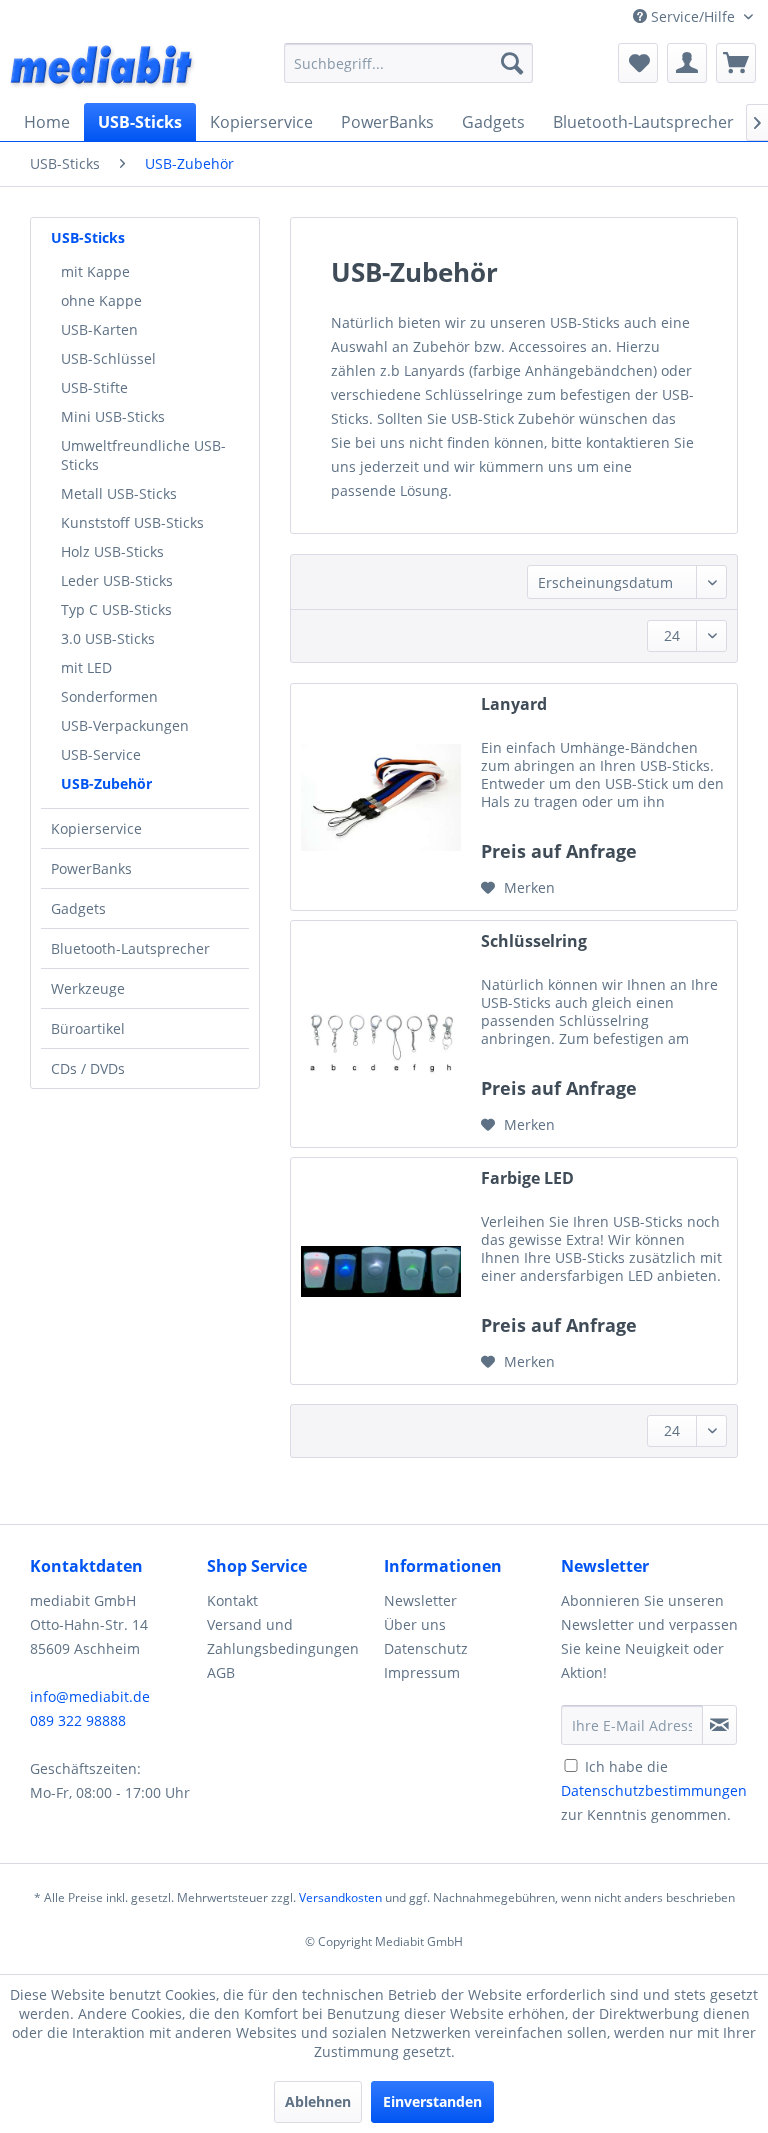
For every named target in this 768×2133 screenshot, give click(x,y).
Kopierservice (96, 828)
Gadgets (78, 908)
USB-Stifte (94, 387)
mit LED (86, 667)
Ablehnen (318, 2101)
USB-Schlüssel (108, 358)
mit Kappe (95, 271)
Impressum (422, 1672)
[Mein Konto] (687, 63)
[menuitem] (409, 63)
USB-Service (101, 754)
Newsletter (420, 1600)
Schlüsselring (534, 941)
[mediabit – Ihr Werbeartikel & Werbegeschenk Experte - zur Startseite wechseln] (103, 68)
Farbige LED (527, 1178)
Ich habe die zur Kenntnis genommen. (654, 1790)
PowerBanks (91, 868)
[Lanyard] (381, 797)
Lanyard (514, 704)
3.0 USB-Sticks (108, 638)
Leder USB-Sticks (117, 580)
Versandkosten (340, 1897)
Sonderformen (109, 696)
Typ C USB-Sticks (116, 609)
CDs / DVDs (88, 1068)
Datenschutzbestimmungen (654, 1790)
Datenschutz (426, 1648)
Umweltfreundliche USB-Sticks (143, 455)
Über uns (415, 1624)
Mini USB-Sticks (113, 416)
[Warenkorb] (736, 63)
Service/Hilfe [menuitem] (693, 16)
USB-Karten (99, 329)
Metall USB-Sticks (119, 493)
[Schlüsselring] (381, 1034)
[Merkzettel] (638, 63)
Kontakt (232, 1600)
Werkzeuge (88, 988)
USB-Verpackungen (125, 725)
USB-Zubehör (106, 783)
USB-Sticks (88, 237)
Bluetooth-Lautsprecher (130, 948)
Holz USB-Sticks (112, 551)
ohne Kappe (101, 300)
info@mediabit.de (90, 1696)
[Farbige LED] (381, 1271)
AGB (221, 1672)
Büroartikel (88, 1028)
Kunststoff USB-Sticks (132, 522)
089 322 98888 (78, 1720)
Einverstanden (432, 2101)
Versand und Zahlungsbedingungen (283, 1636)
